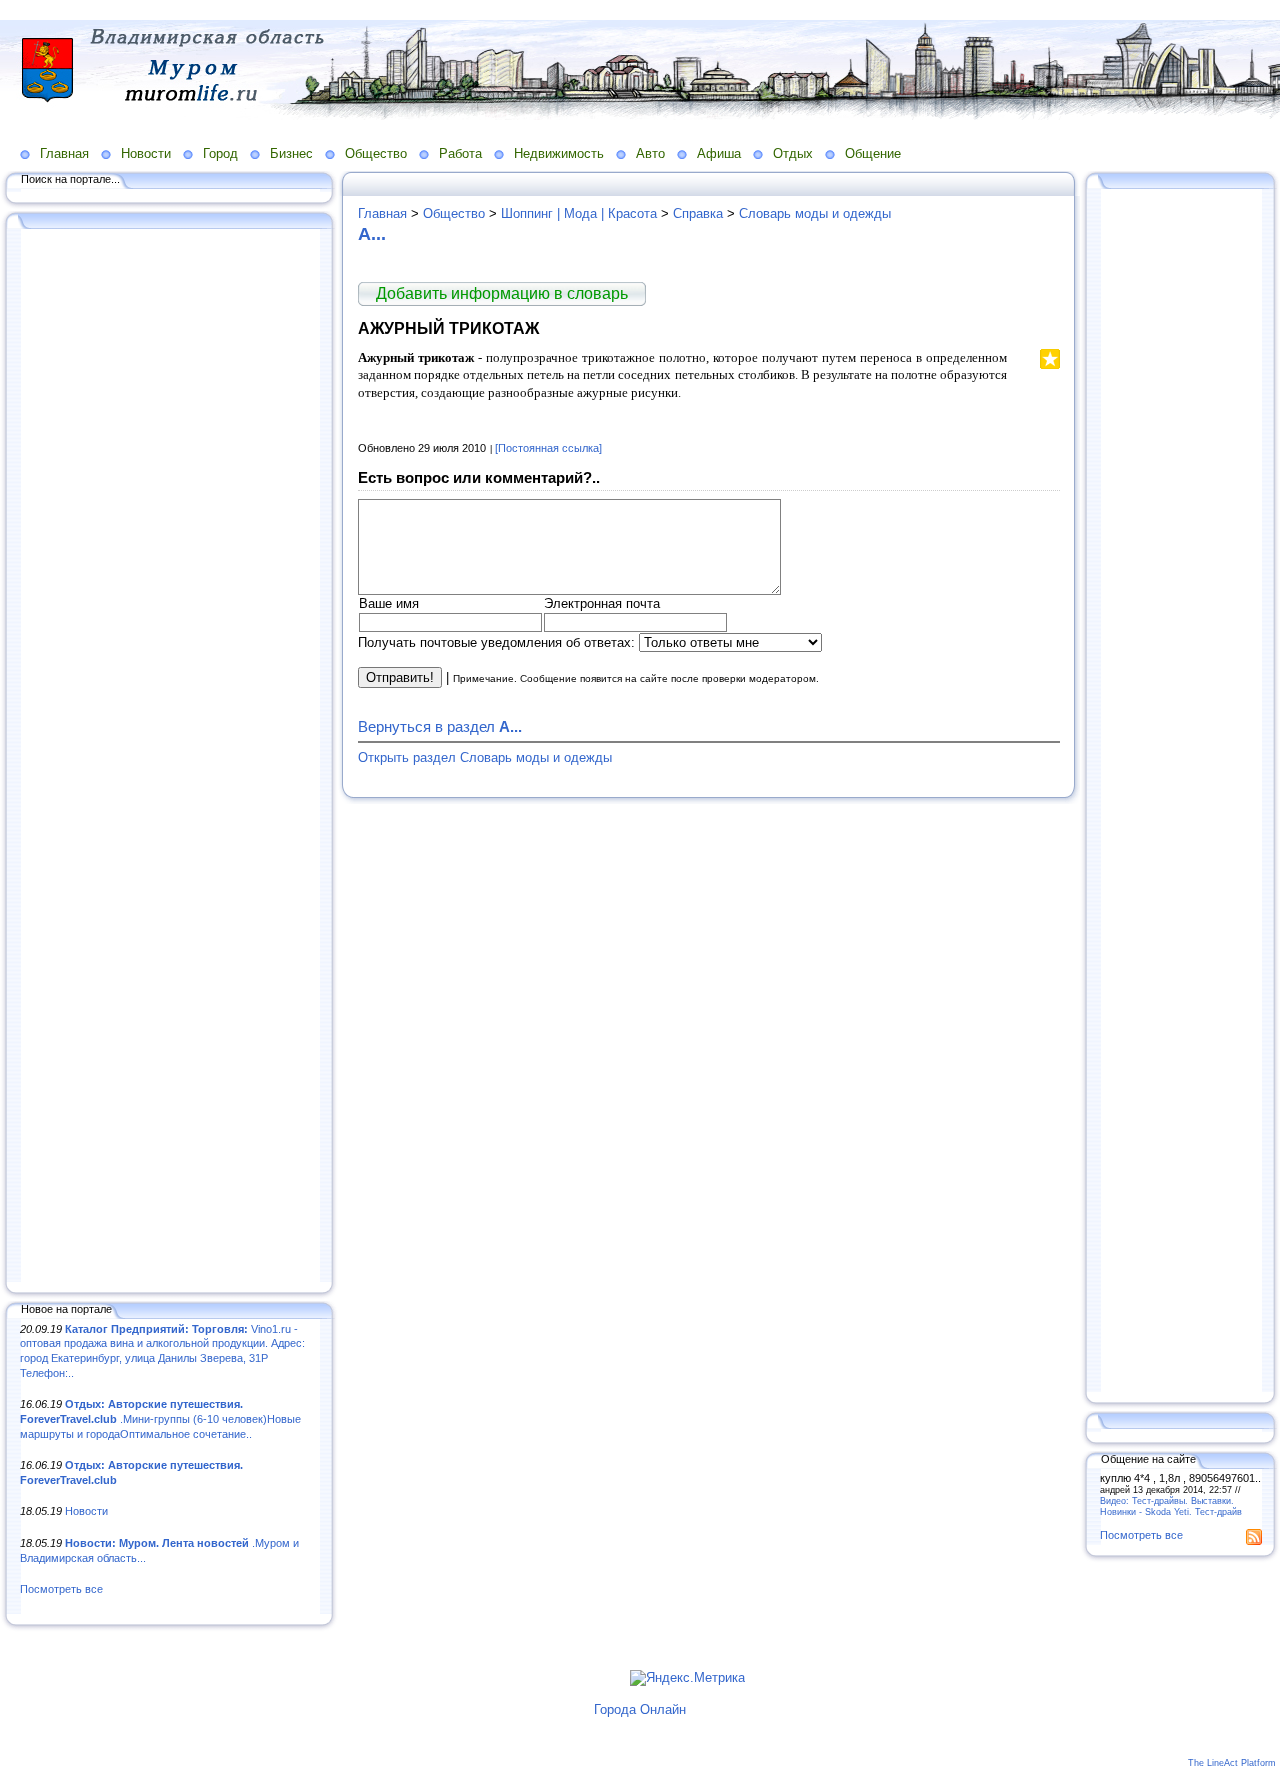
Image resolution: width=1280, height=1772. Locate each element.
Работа (460, 153)
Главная (64, 153)
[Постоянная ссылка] (548, 448)
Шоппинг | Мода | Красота (579, 213)
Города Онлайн (640, 1709)
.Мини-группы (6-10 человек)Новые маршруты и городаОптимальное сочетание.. (160, 1418)
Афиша (719, 153)
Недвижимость (559, 153)
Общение (873, 153)
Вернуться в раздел (440, 726)
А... (372, 234)
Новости (146, 153)
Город (220, 153)
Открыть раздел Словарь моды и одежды (485, 757)
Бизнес (291, 153)
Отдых (793, 153)
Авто (650, 153)
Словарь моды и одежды (815, 213)
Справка (698, 213)
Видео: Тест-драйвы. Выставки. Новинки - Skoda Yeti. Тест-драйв (1171, 1506)
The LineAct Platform (1232, 1763)
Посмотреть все (61, 1589)
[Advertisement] (170, 757)
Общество (376, 153)
